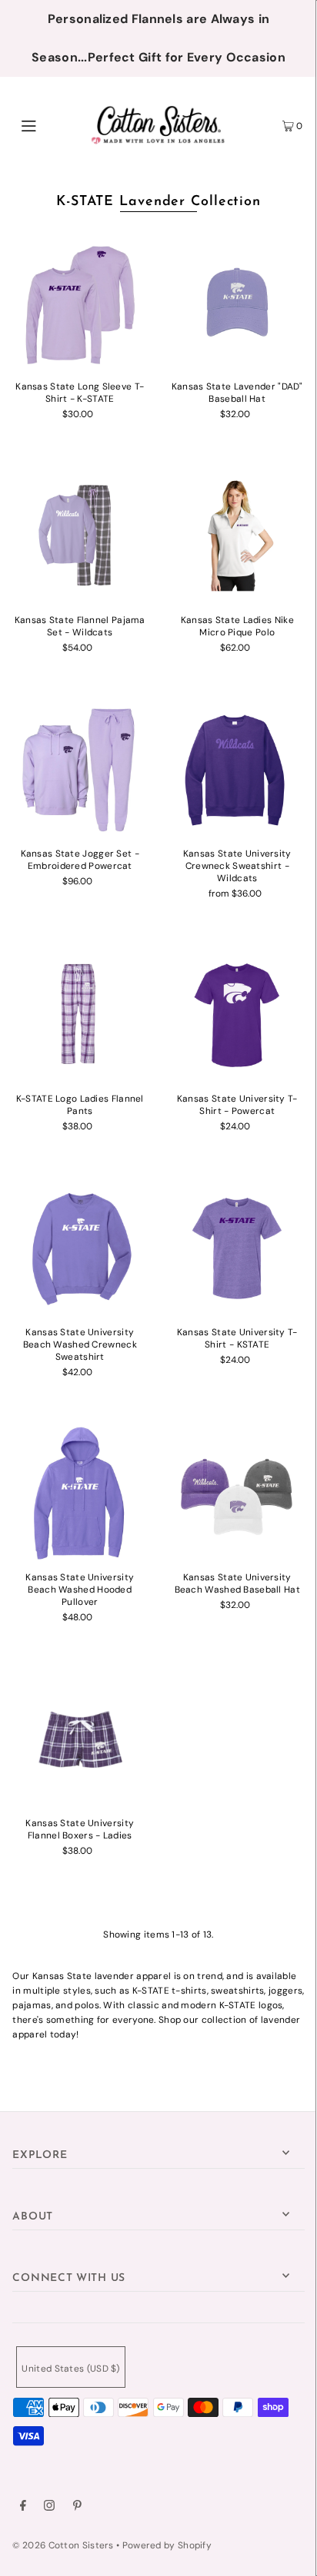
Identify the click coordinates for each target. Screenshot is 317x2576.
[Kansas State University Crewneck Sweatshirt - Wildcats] (237, 769)
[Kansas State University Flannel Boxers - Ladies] (80, 1738)
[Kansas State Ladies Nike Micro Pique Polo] (237, 536)
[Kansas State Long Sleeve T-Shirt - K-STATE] (80, 302)
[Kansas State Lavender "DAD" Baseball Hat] (237, 302)
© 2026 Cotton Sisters (63, 2545)
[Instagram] (49, 2508)
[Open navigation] (50, 124)
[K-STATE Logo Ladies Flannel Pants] (80, 1014)
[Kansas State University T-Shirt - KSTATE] (237, 1247)
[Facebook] (23, 2508)
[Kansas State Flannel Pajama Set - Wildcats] (80, 536)
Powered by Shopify (167, 2545)
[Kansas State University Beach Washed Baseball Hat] (237, 1493)
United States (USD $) (70, 2369)
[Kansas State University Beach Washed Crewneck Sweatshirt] (80, 1247)
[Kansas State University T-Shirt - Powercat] (237, 1014)
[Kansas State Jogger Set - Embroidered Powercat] (80, 769)
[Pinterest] (77, 2508)
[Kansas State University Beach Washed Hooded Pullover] (80, 1493)
